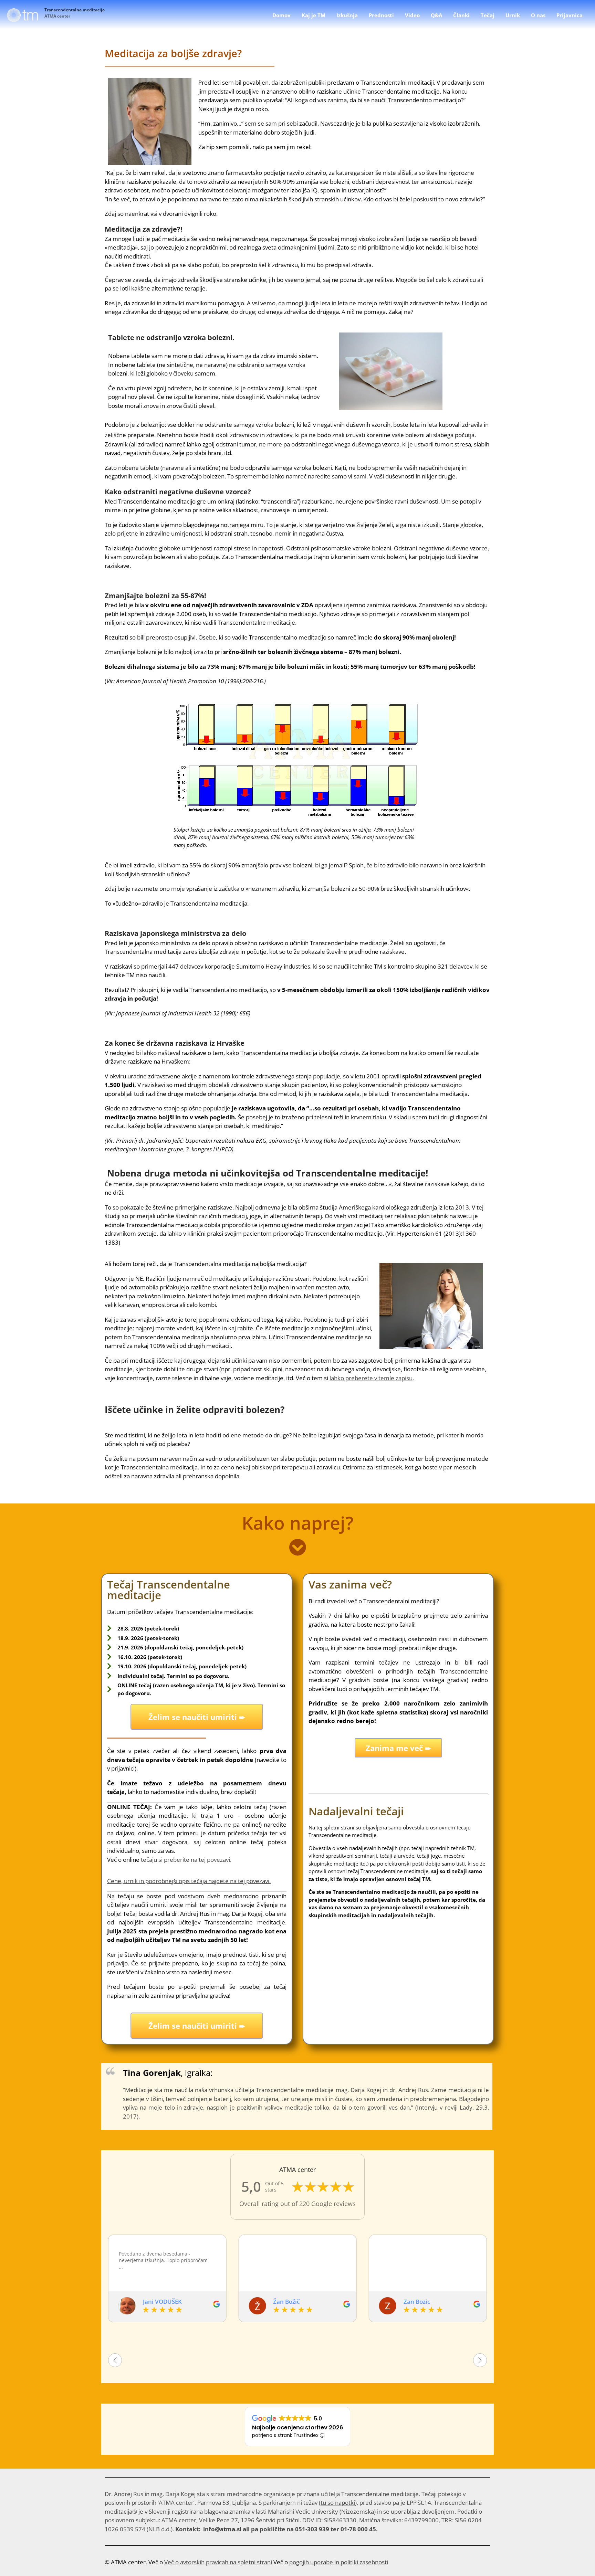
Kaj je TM (314, 15)
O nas (538, 15)
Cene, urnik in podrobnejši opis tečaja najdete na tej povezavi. (189, 1881)
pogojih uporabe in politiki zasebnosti (339, 2562)
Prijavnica (570, 15)
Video (412, 15)
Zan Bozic (286, 2302)
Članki (461, 15)
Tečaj (488, 15)
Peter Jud (416, 2302)
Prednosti (381, 15)
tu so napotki (338, 2503)
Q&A (436, 15)
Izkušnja (347, 15)
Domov (281, 15)
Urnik (513, 15)
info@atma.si (222, 2529)
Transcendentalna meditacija (75, 10)
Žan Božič (156, 2302)
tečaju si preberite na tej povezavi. (186, 1860)
